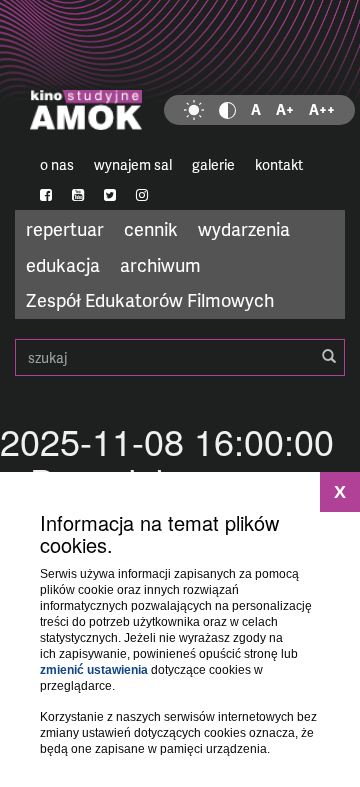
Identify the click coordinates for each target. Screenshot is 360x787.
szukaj (180, 357)
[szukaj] (329, 357)
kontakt (279, 164)
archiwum (160, 264)
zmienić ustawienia (94, 670)
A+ (285, 109)
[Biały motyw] (194, 110)
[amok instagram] (142, 195)
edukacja (63, 264)
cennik (151, 228)
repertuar (65, 228)
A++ (322, 109)
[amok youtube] (78, 195)
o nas (57, 164)
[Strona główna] (180, 75)
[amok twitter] (110, 195)
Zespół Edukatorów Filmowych (150, 299)
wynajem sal (133, 164)
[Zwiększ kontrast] (227, 110)
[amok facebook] (46, 195)
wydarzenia (244, 228)
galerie (213, 164)
